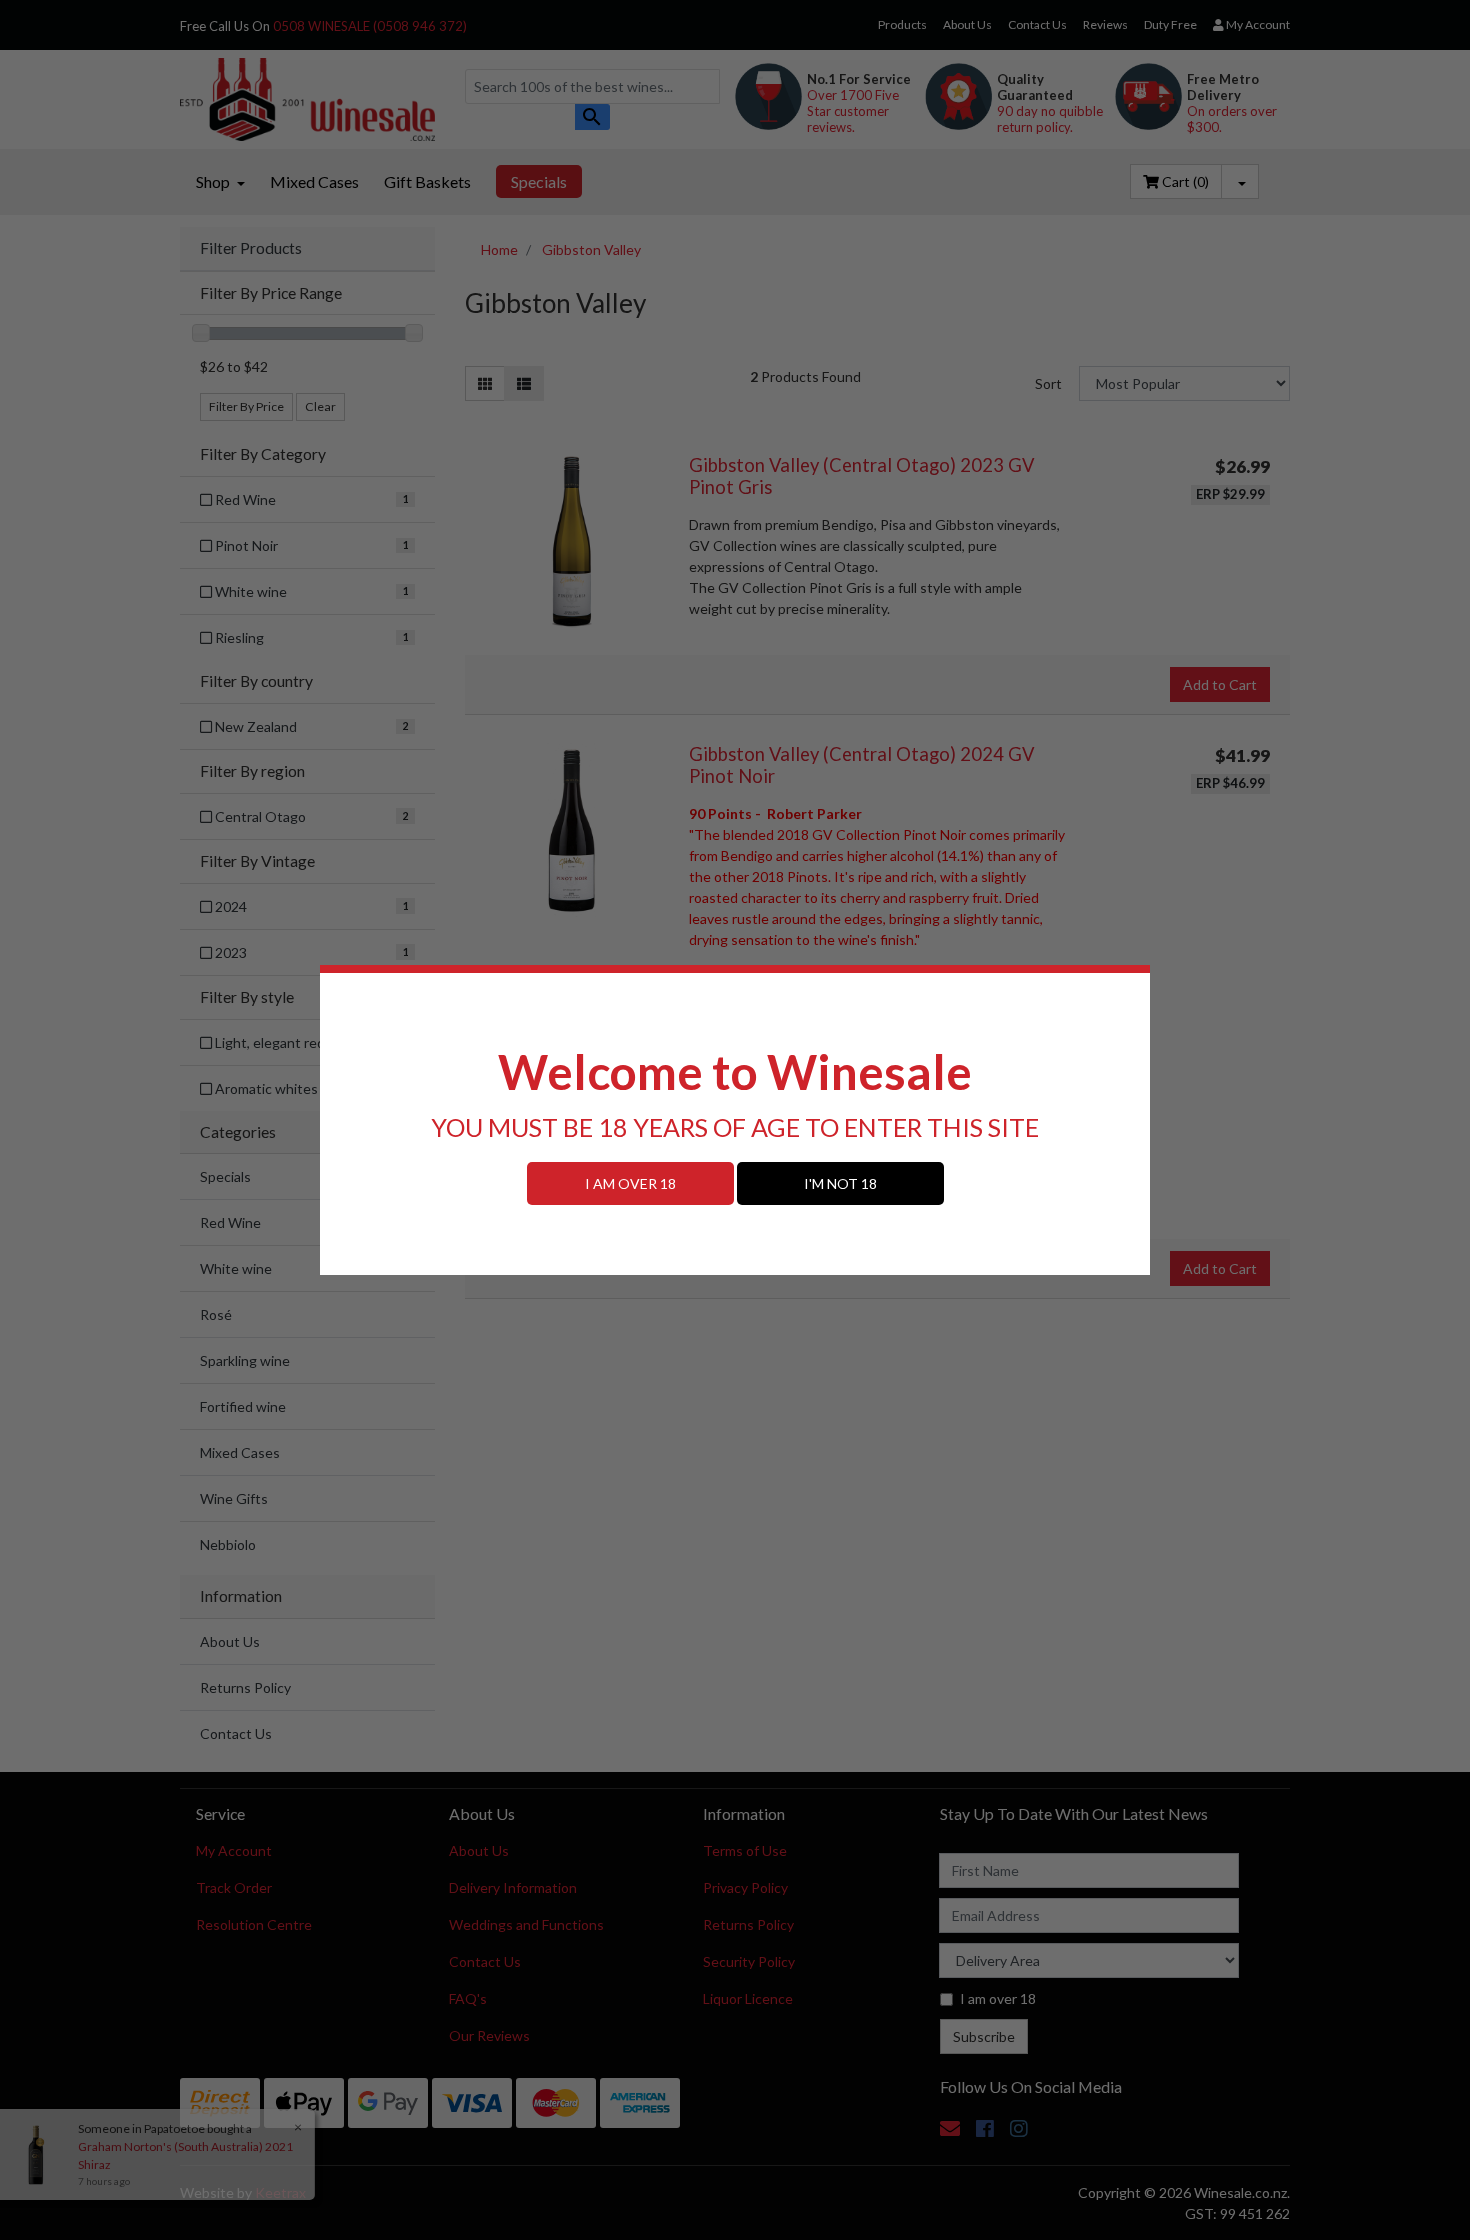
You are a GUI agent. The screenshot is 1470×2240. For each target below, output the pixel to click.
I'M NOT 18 (840, 1183)
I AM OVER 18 (630, 1183)
